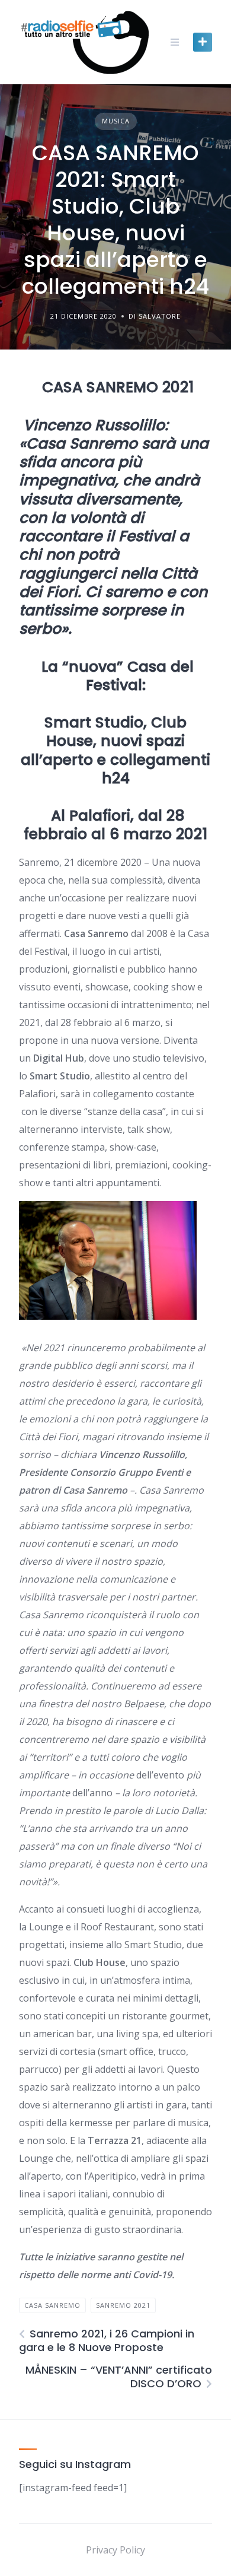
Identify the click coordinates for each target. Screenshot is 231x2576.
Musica (116, 121)
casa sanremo (52, 2305)
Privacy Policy (115, 2550)
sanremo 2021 (123, 2305)
